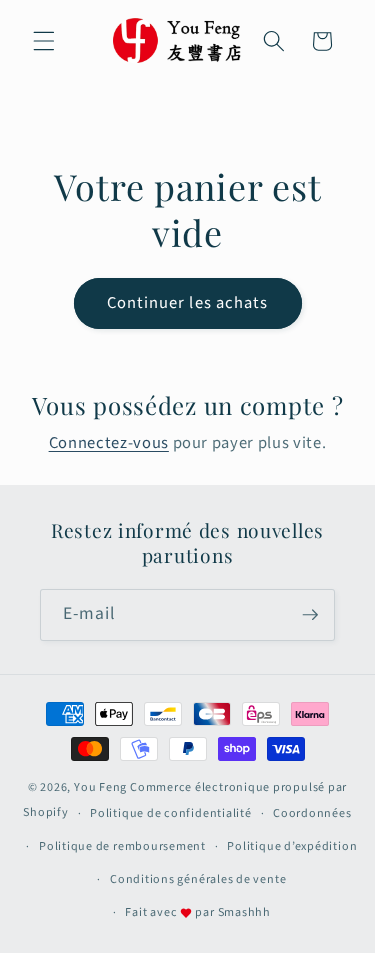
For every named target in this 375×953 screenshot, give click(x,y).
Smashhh (244, 912)
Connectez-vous (109, 443)
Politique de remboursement (122, 846)
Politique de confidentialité (171, 813)
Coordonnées (312, 813)
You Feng (100, 787)
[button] (44, 41)
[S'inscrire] (310, 615)
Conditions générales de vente (198, 879)
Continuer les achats (188, 303)
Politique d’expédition (292, 846)
